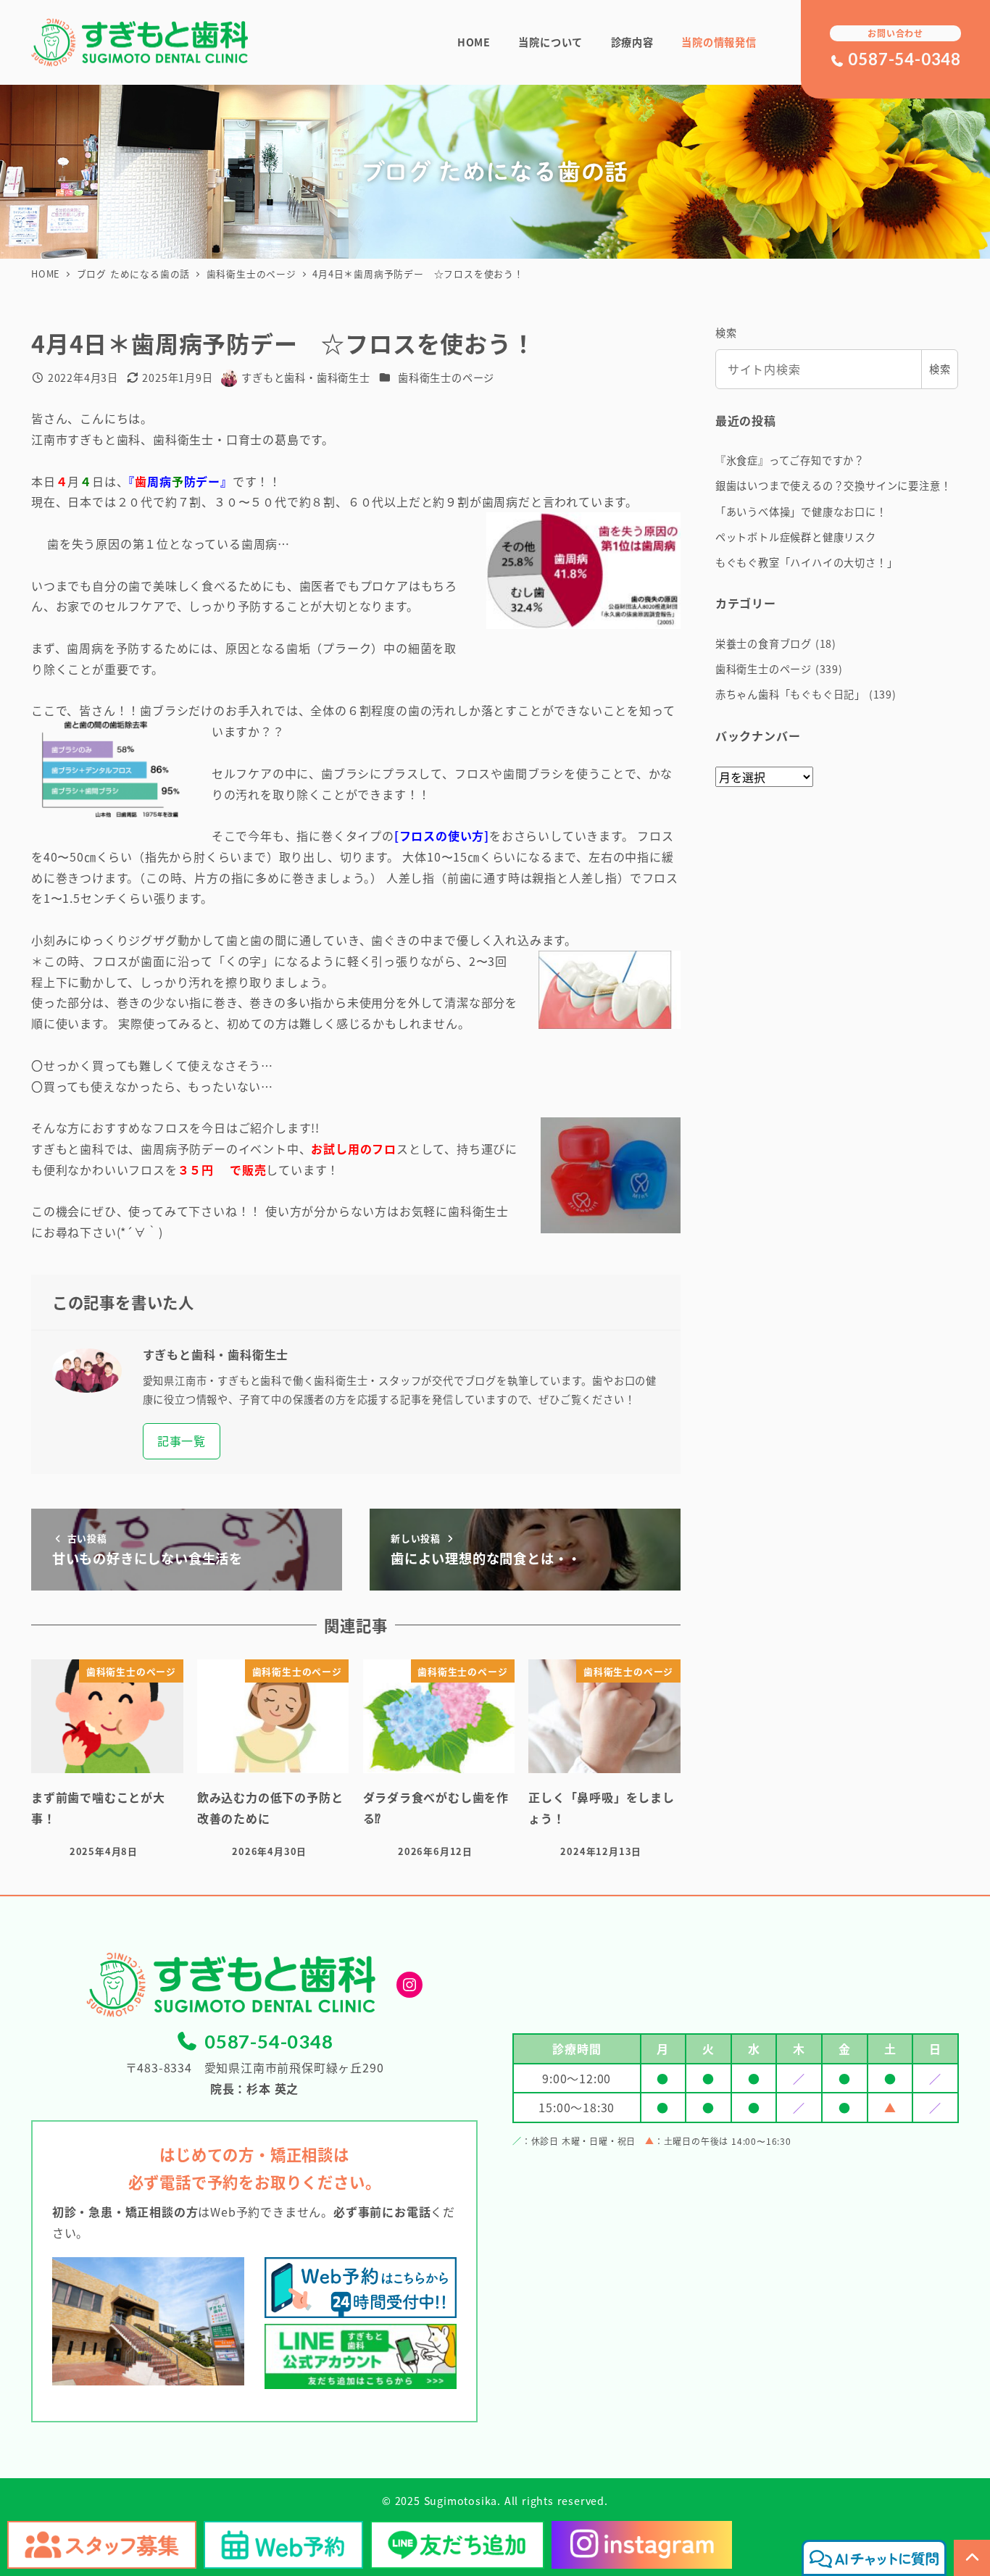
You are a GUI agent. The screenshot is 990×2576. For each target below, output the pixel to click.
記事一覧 (182, 1441)
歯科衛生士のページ (446, 378)
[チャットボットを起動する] (874, 2558)
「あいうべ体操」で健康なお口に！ (801, 512)
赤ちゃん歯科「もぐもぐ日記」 (790, 694)
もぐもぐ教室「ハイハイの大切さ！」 (807, 562)
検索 (726, 333)
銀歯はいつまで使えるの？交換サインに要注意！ (833, 485)
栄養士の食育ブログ (764, 643)
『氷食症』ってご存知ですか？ (790, 460)
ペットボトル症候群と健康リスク (796, 537)
